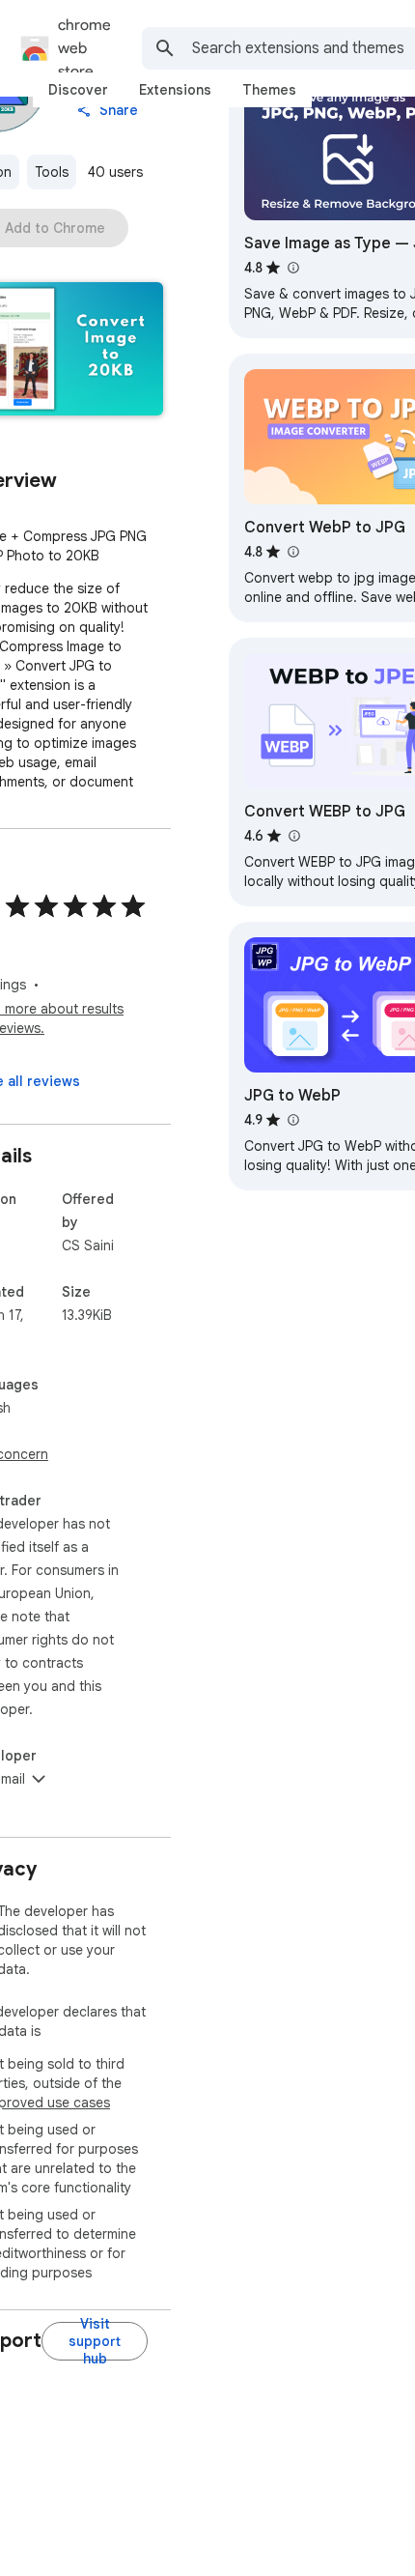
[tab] (78, 90)
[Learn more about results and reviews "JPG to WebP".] (292, 1120)
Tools (52, 172)
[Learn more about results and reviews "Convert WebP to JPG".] (292, 552)
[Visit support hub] (95, 2341)
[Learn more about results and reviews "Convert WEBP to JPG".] (293, 836)
